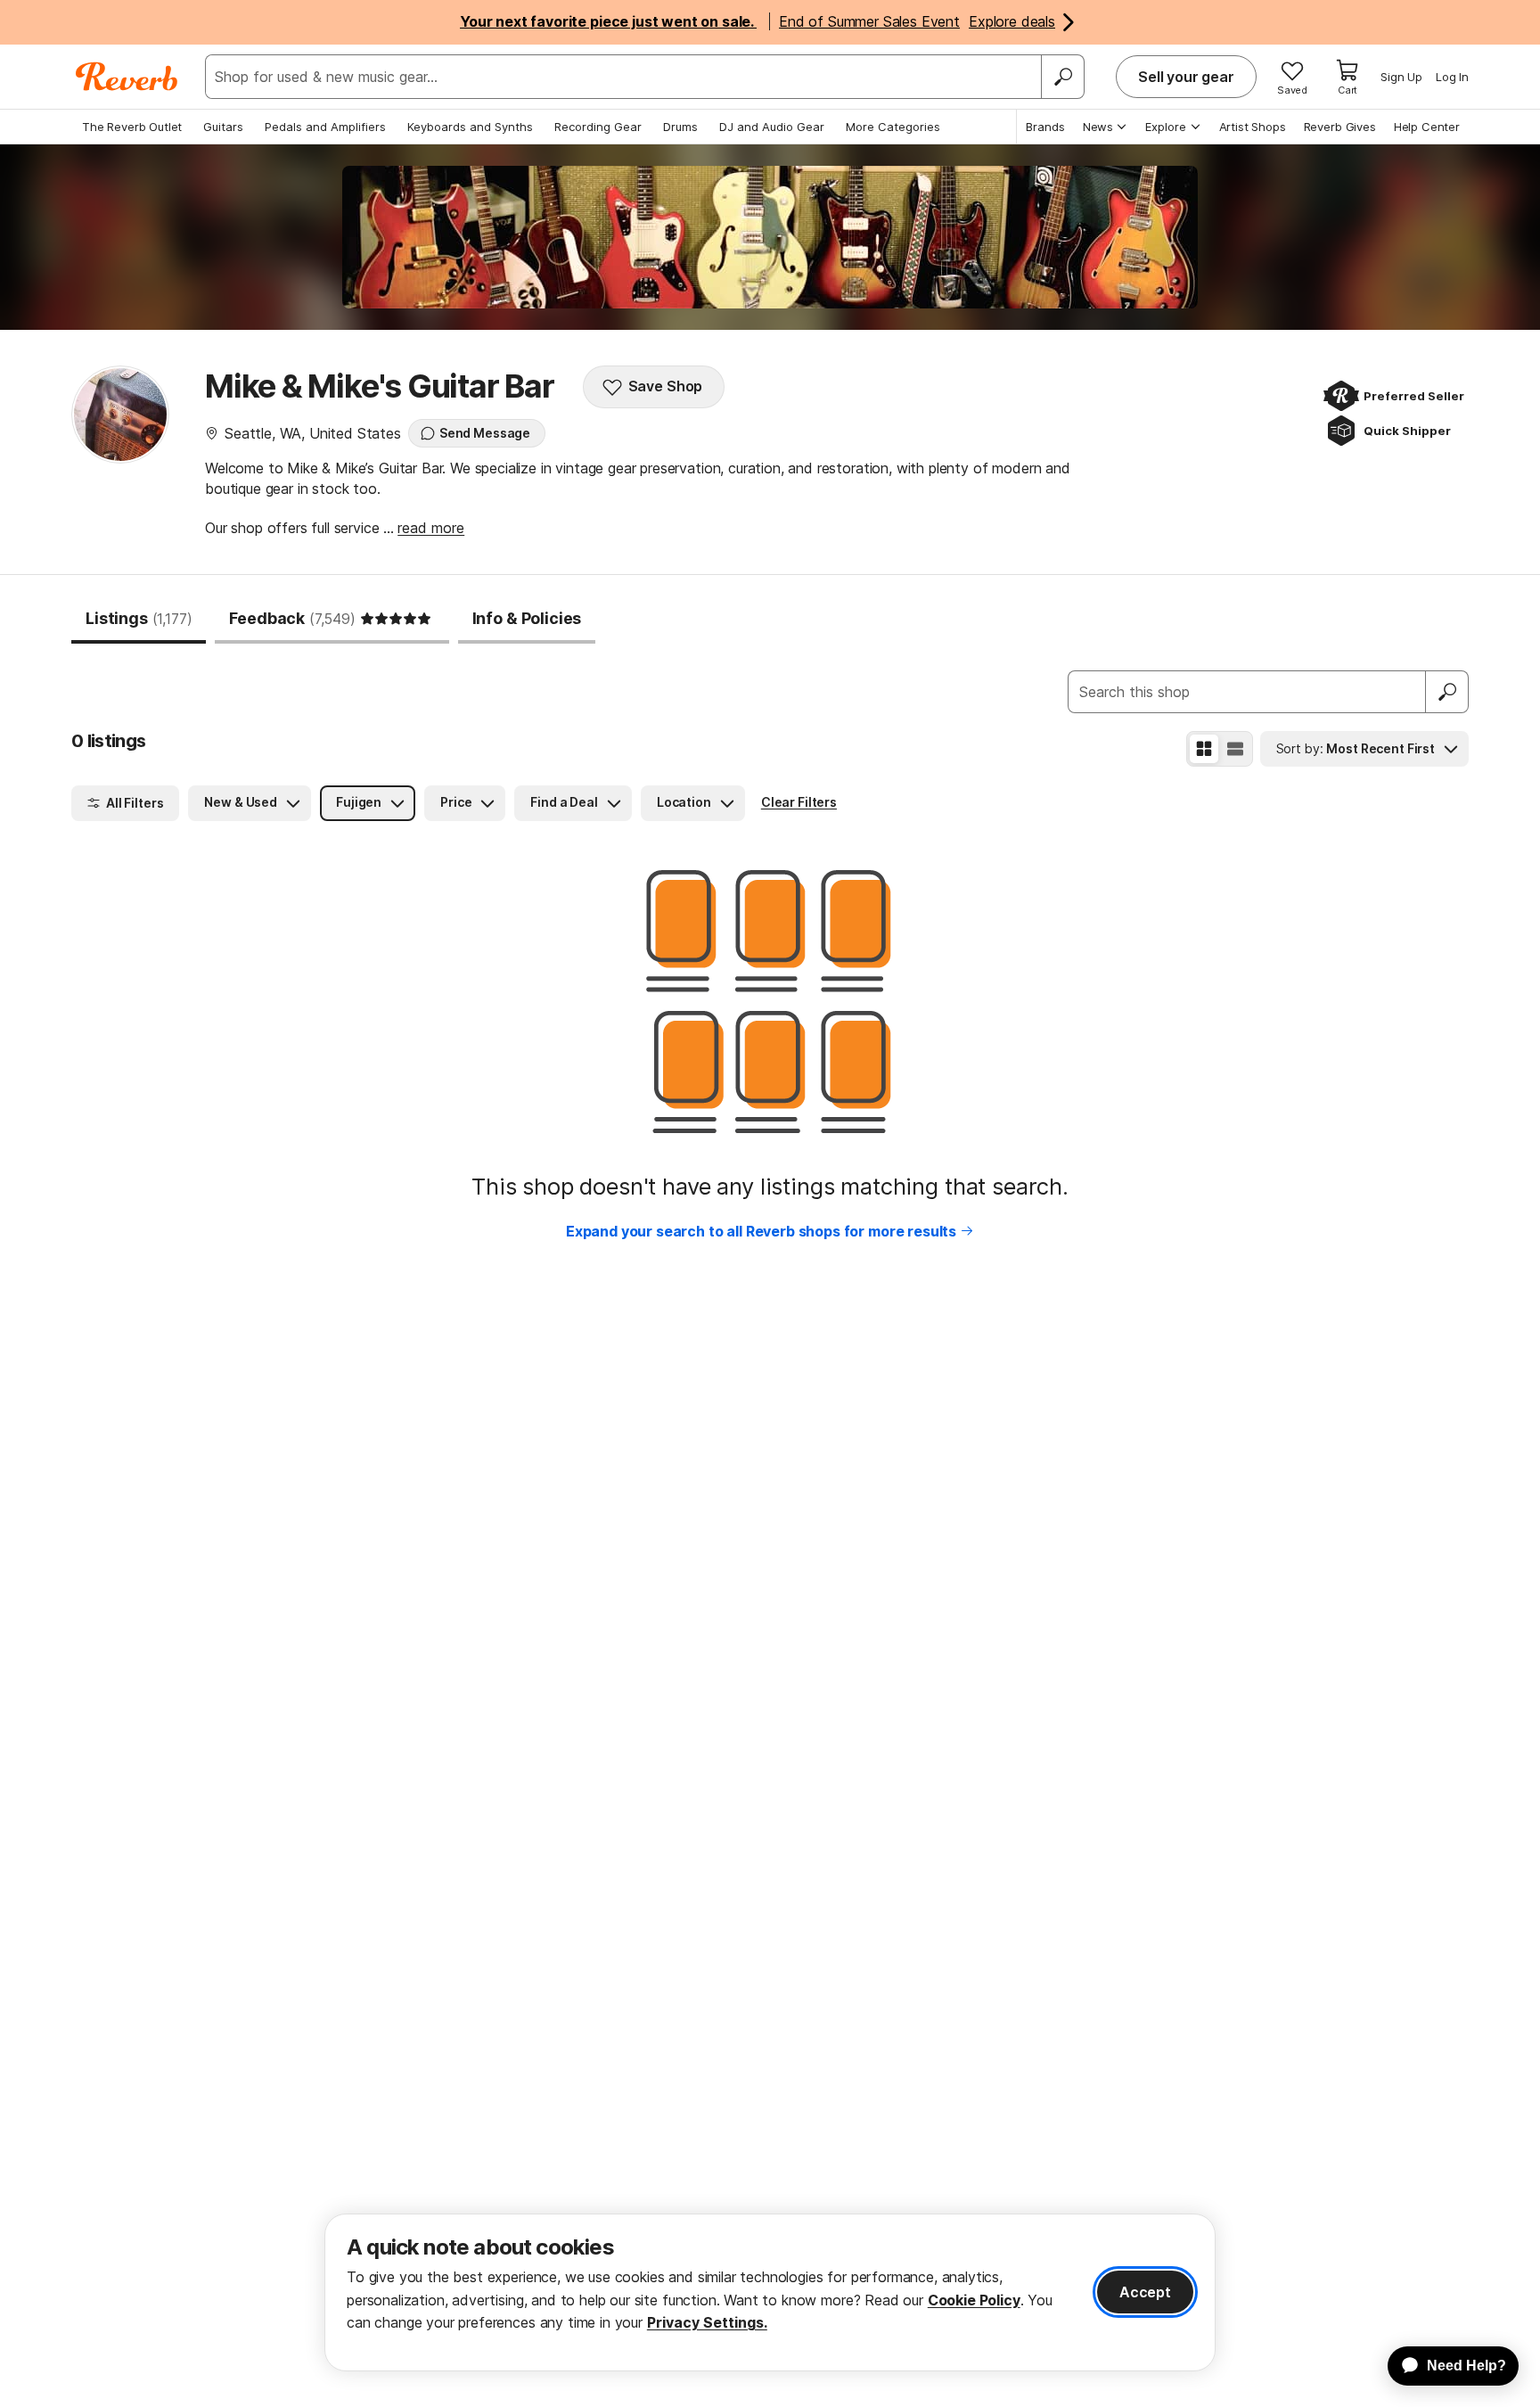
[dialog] (770, 2292)
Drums (680, 127)
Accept (1145, 2292)
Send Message (485, 433)
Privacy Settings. (707, 2322)
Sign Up (1401, 77)
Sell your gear (1186, 77)
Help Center (1427, 127)
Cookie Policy (974, 2300)
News (1098, 127)
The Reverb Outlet (132, 127)
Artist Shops (1253, 127)
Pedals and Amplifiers (325, 127)
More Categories (893, 127)
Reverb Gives (1340, 127)
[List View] (1235, 749)
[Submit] (1447, 692)
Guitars (223, 127)
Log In (1452, 77)
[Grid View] (1204, 749)
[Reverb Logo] (127, 77)
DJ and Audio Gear (772, 127)
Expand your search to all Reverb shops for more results (761, 1231)
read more (431, 528)
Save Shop (666, 386)
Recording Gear (598, 127)
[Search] (1062, 77)
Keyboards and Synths (470, 127)
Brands (1045, 127)
